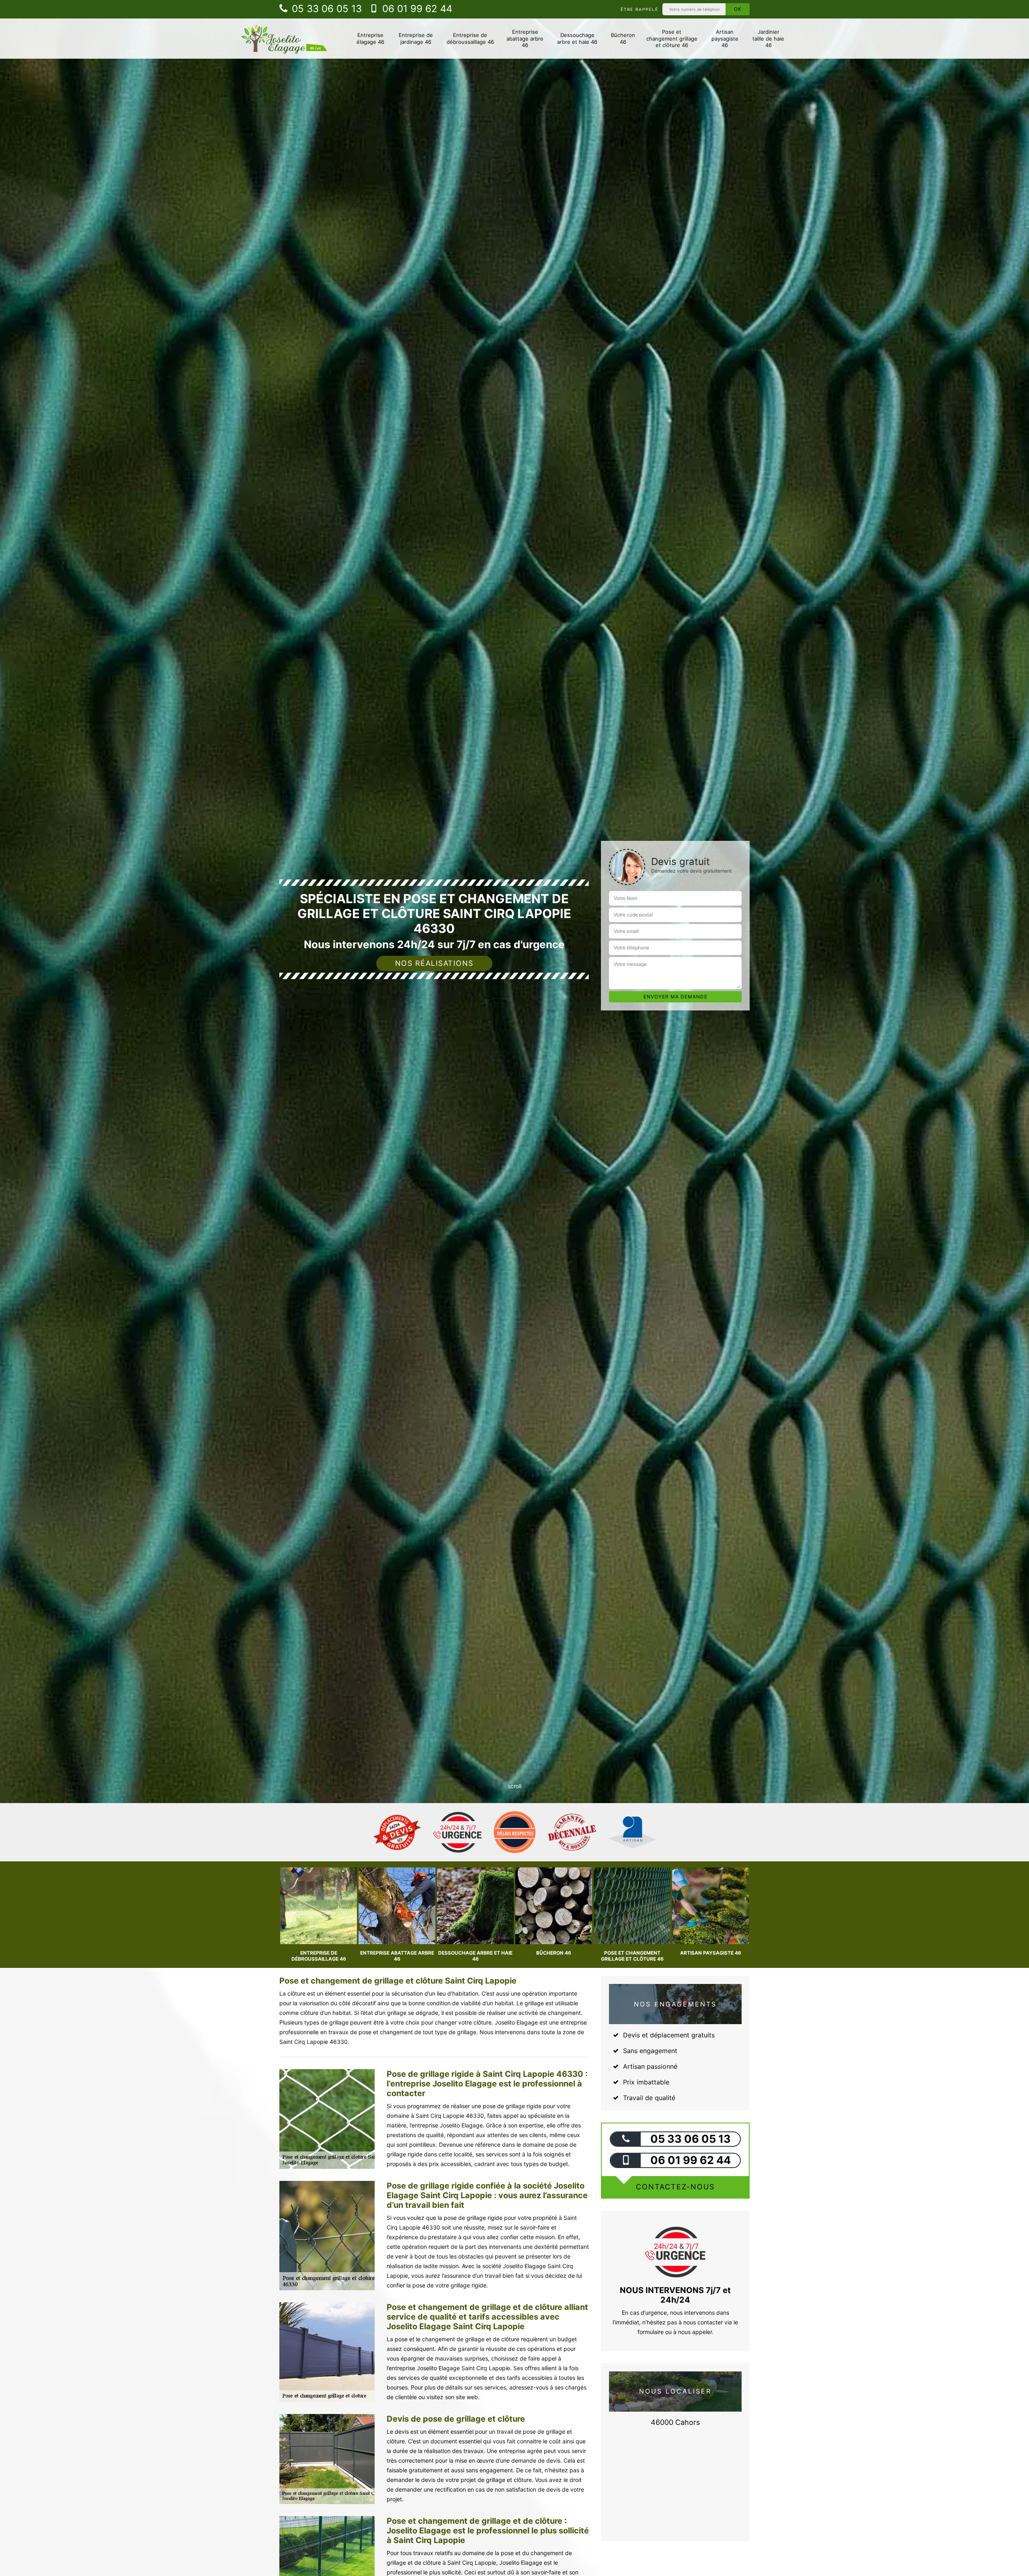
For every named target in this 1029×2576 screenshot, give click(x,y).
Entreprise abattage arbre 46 (525, 39)
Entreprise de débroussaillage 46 (470, 38)
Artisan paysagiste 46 (725, 39)
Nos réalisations (434, 963)
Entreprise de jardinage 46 (416, 38)
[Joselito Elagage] (284, 39)
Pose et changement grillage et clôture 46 (672, 39)
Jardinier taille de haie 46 (768, 39)
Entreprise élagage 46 (370, 38)
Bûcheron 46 (623, 38)
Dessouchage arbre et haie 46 (577, 38)
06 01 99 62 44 (416, 9)
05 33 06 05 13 (325, 9)
